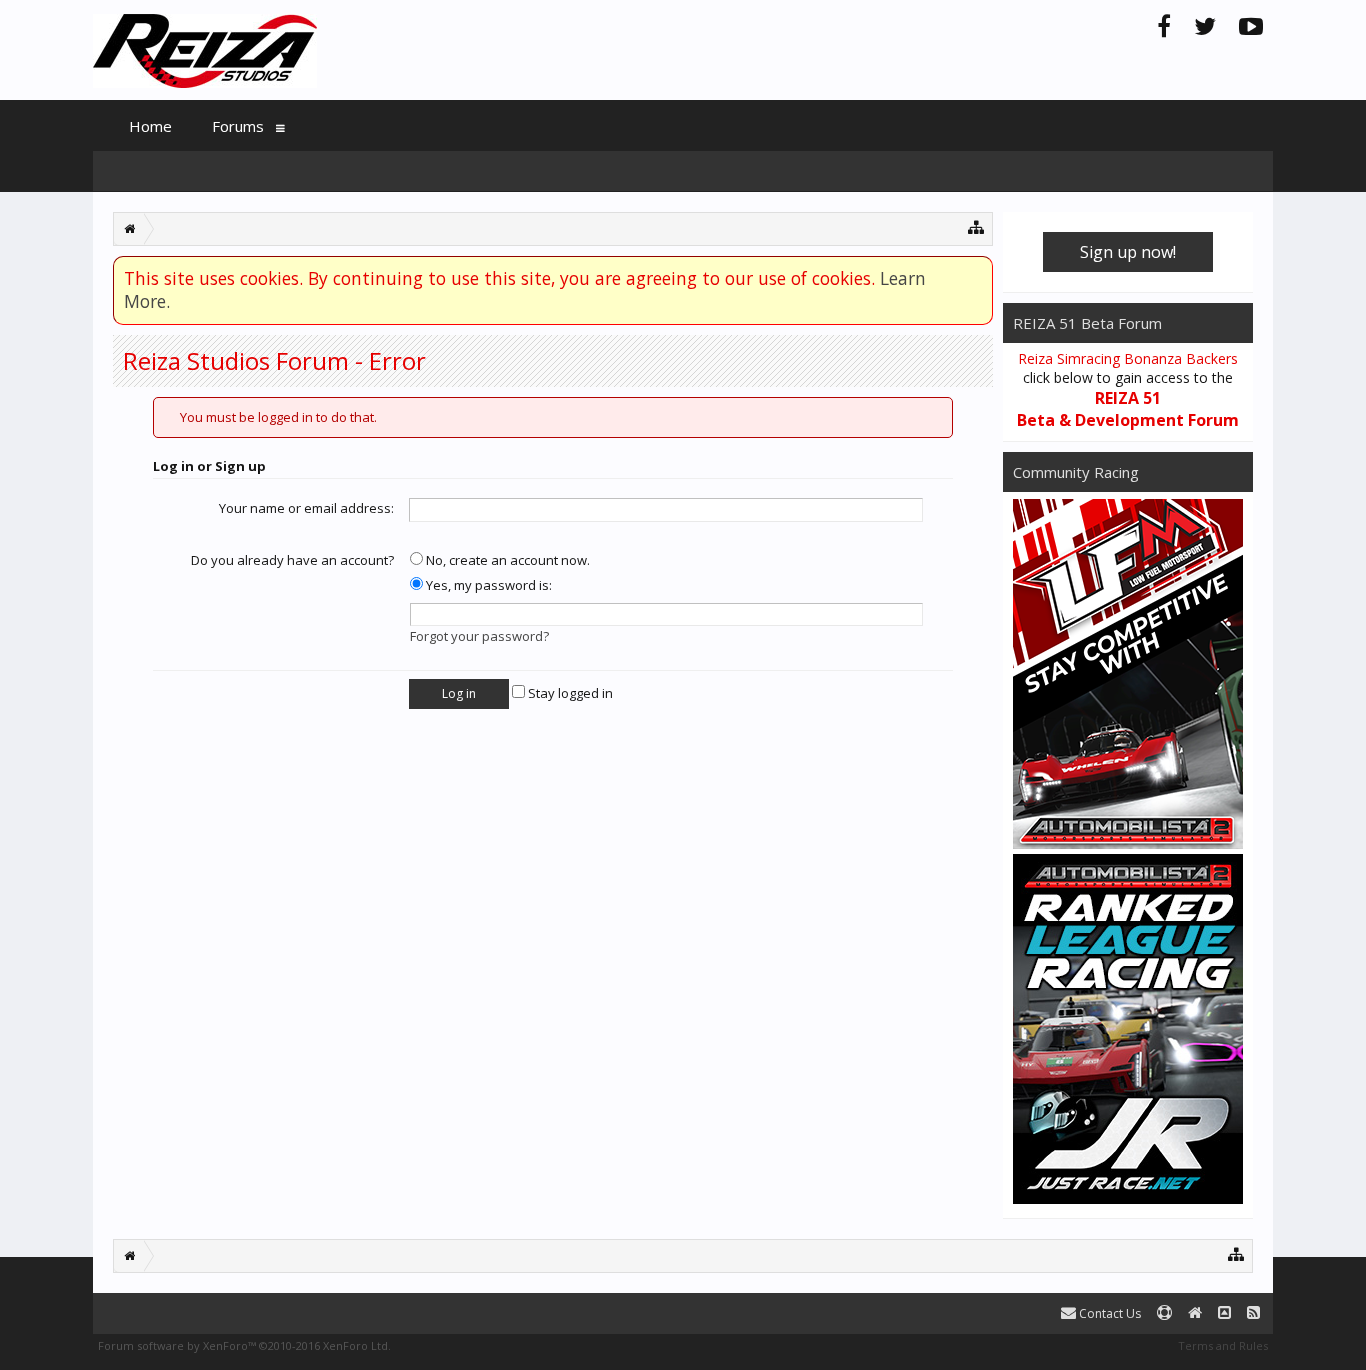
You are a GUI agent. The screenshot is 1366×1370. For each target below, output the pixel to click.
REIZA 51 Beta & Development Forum (1128, 409)
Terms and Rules (1223, 1345)
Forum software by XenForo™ (244, 1345)
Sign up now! (1128, 252)
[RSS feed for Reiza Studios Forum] (1253, 1313)
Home (150, 126)
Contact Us (1108, 1313)
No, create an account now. (506, 560)
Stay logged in (569, 693)
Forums (238, 126)
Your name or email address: (306, 508)
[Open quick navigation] (976, 226)
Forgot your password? (479, 636)
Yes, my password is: (487, 585)
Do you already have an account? (292, 560)
